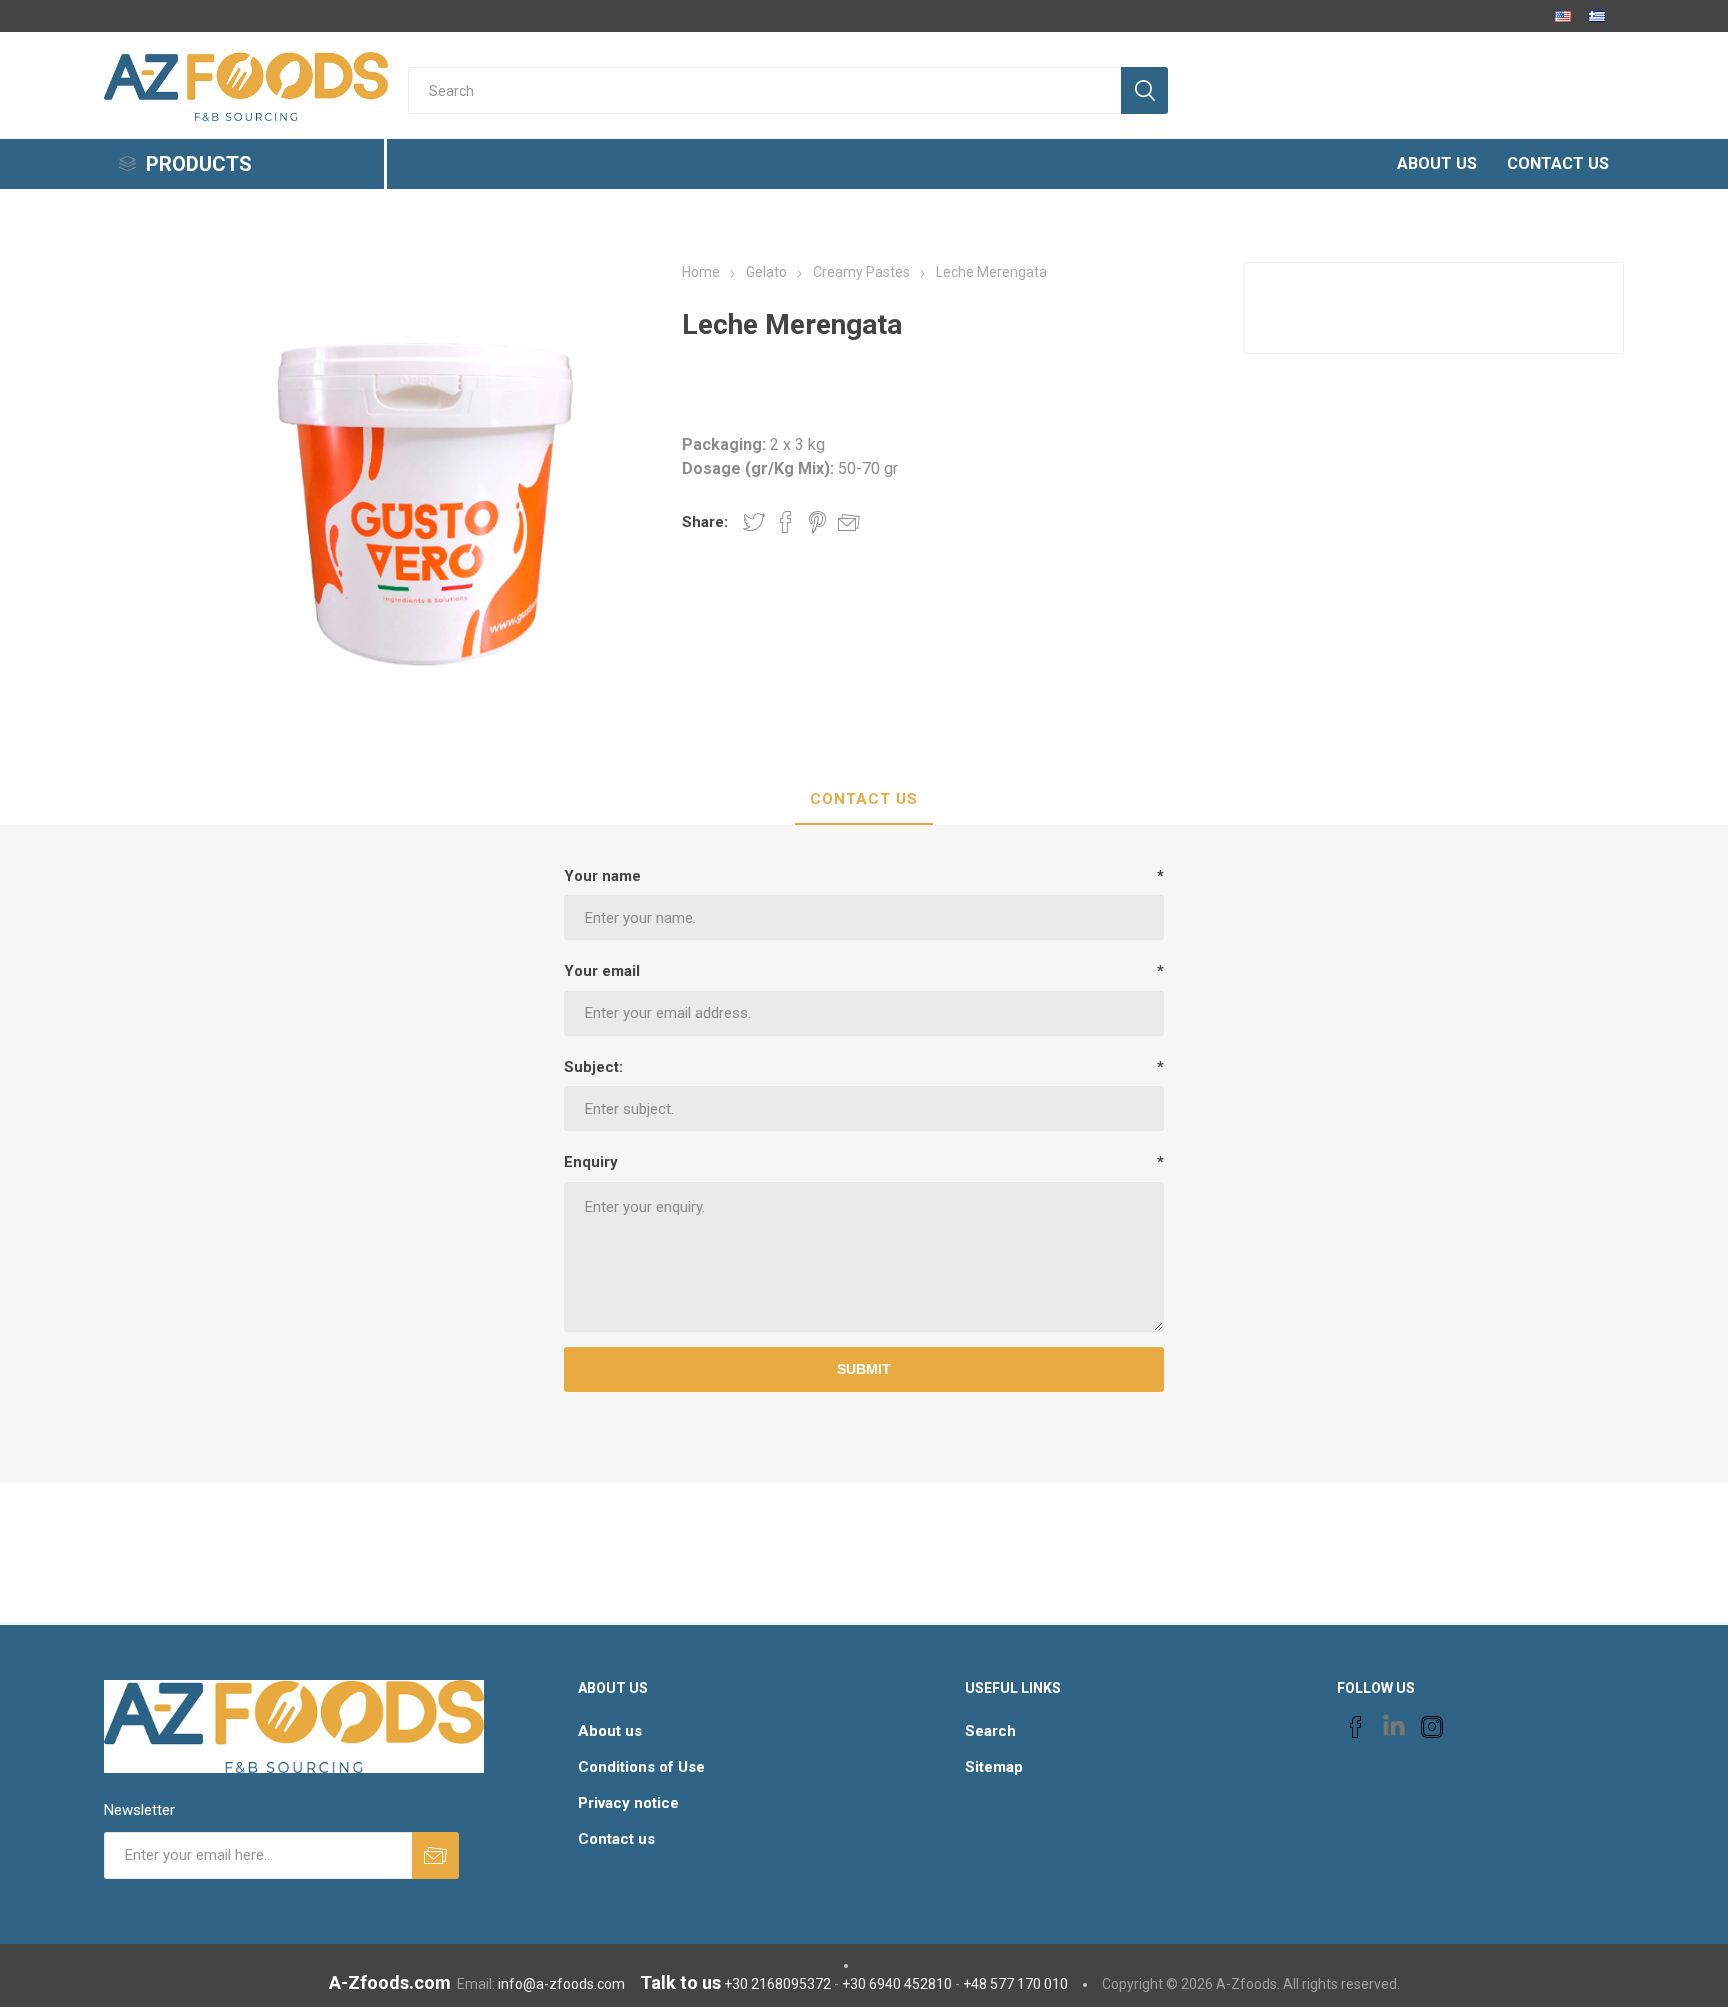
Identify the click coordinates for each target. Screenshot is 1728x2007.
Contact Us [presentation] (864, 799)
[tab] (864, 800)
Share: (705, 522)
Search (990, 1731)
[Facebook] (1356, 1727)
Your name (602, 876)
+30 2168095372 (777, 1984)
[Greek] (1597, 16)
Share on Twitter (754, 522)
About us (610, 1731)
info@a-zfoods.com (561, 1984)
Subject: (593, 1067)
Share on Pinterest (817, 522)
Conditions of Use (641, 1767)
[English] (1563, 16)
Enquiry (591, 1162)
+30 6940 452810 (897, 1984)
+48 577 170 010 (1015, 1984)
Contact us (616, 1839)
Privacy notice (628, 1803)
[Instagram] (1432, 1727)
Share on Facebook (786, 522)
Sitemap (994, 1767)
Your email (602, 971)
